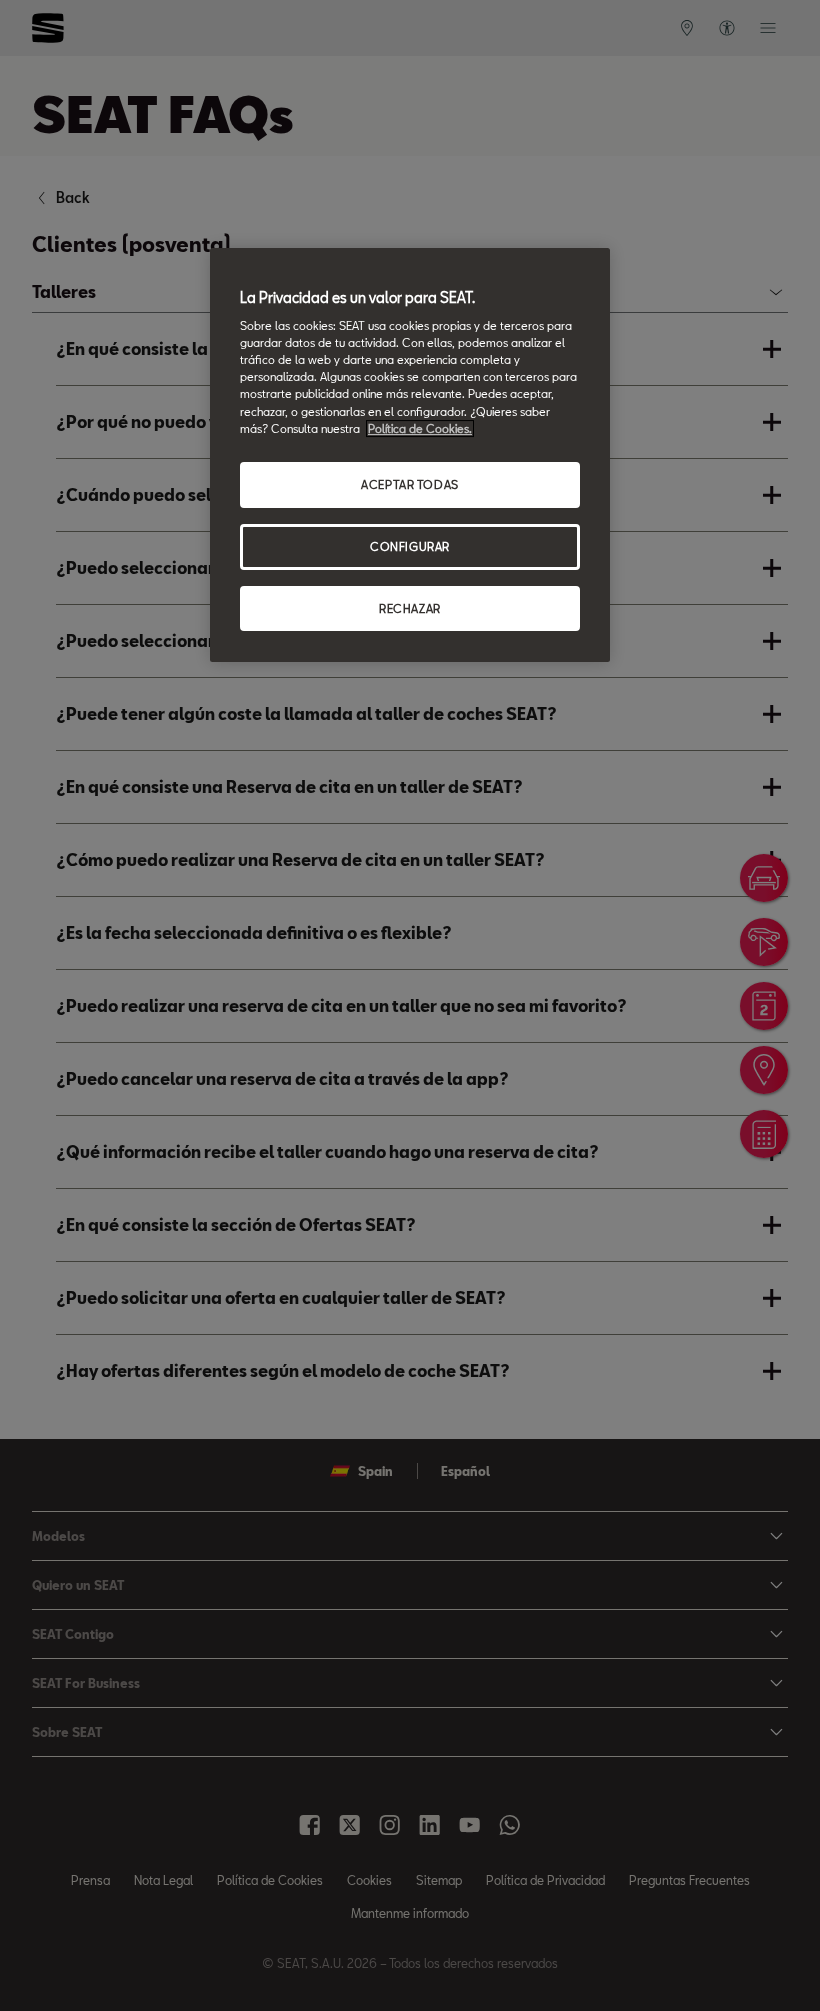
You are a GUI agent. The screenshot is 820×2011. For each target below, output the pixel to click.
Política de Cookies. (420, 428)
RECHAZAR (410, 608)
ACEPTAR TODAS (409, 484)
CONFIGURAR (410, 546)
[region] (410, 455)
